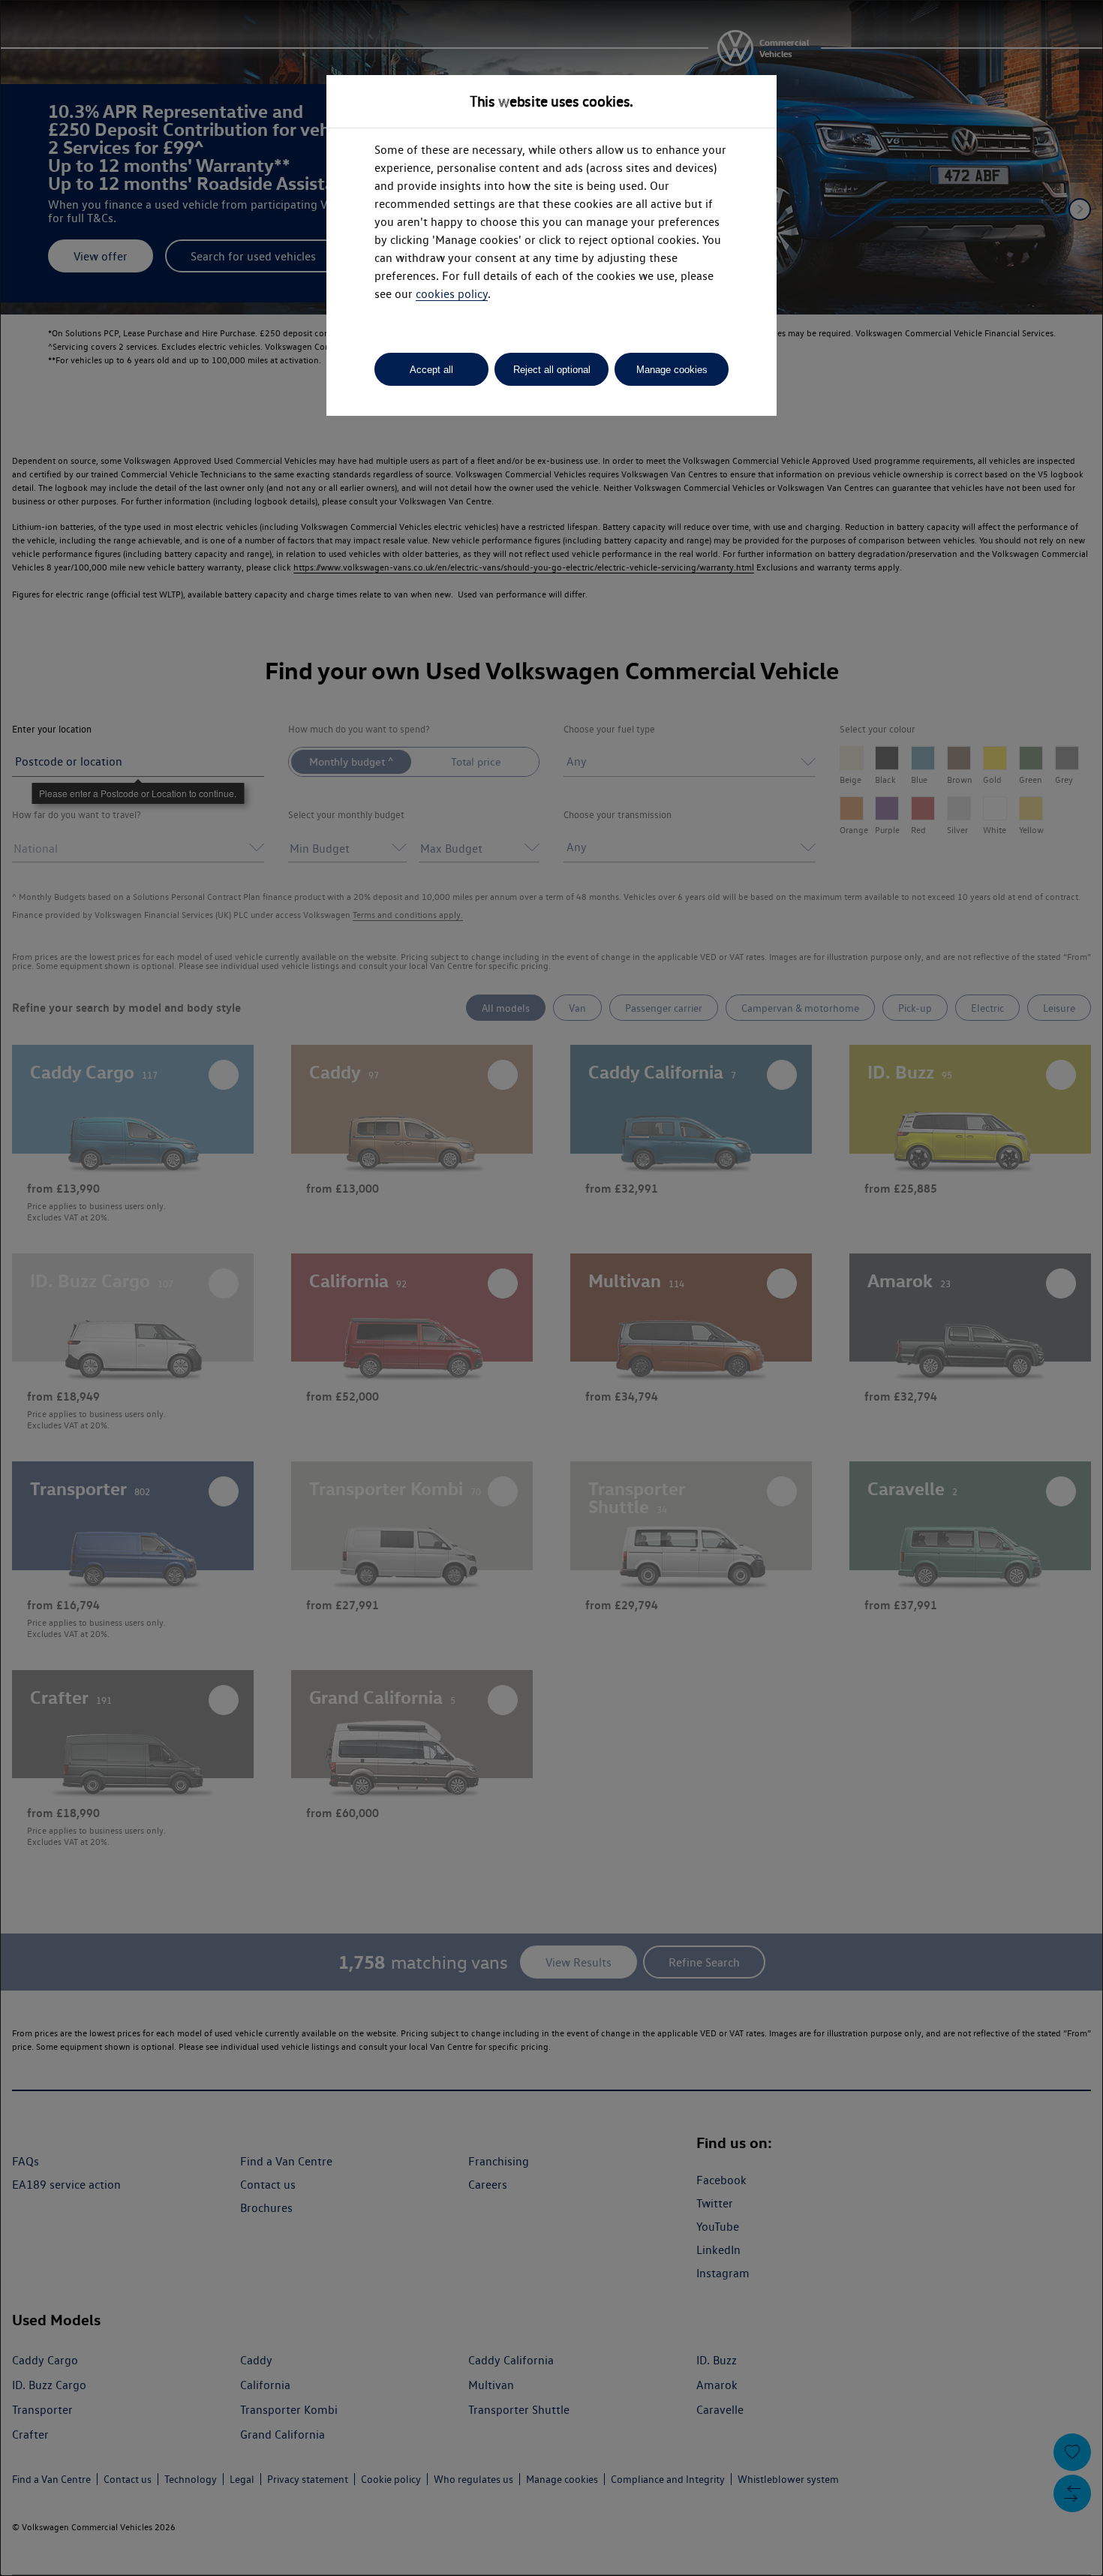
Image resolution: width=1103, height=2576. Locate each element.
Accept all (431, 370)
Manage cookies (672, 370)
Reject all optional (552, 370)
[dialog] (551, 1288)
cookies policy (452, 294)
